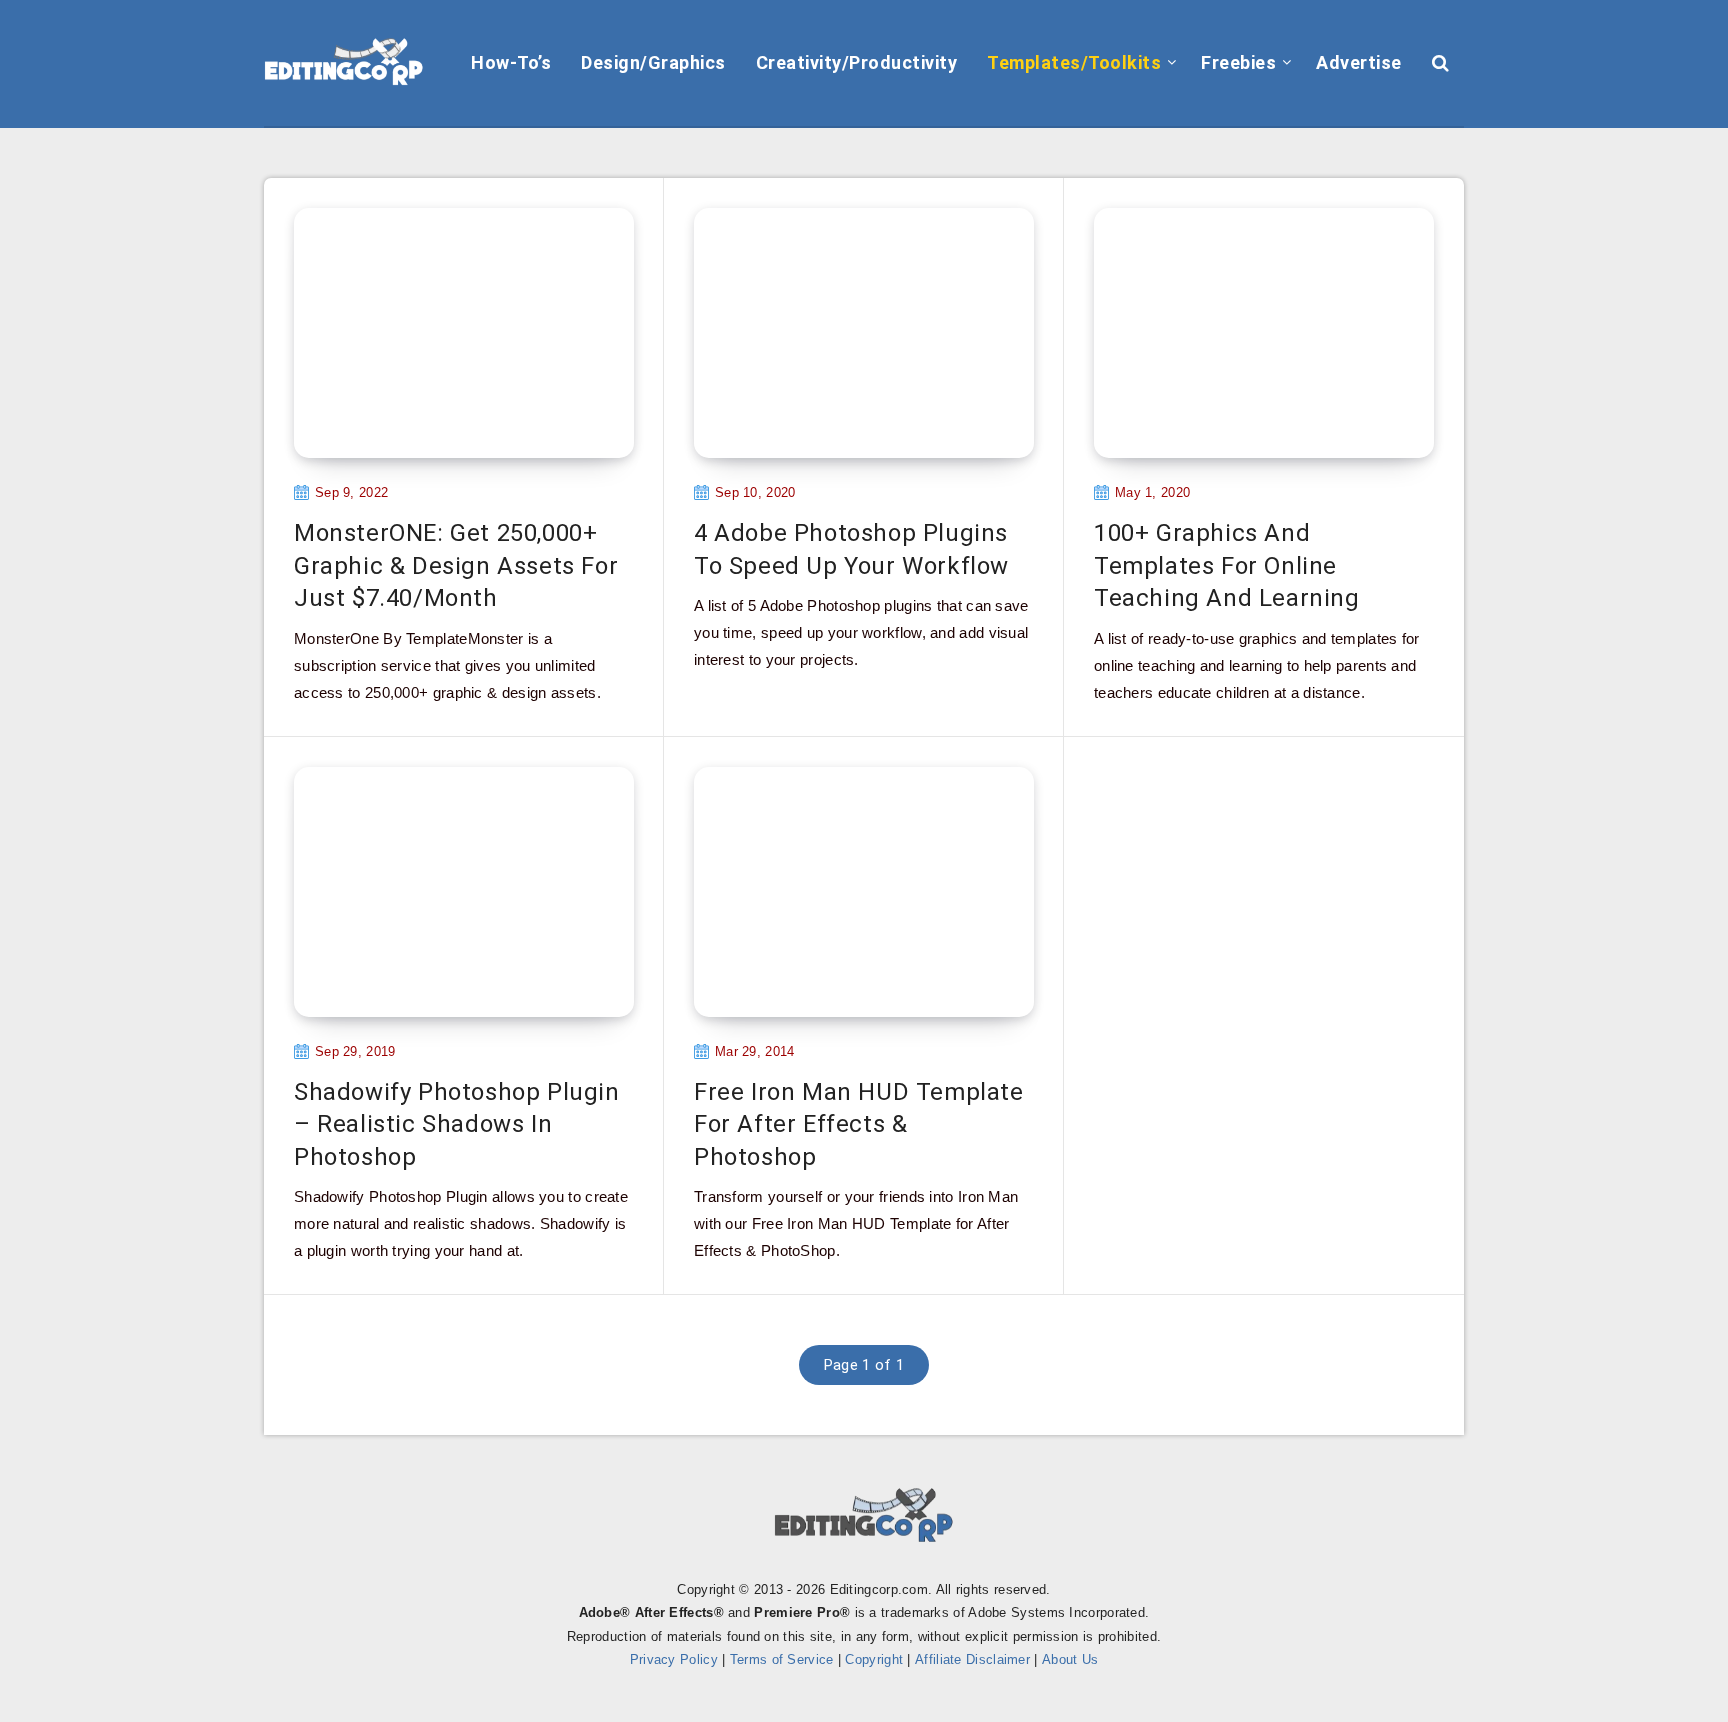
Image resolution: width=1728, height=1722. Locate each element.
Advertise (1359, 62)
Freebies (1238, 62)
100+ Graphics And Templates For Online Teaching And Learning (1227, 565)
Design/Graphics (653, 62)
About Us (1070, 1659)
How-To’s (511, 62)
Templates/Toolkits (1074, 62)
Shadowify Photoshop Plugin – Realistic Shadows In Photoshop (457, 1124)
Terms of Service (782, 1659)
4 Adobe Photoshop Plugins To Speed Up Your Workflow (851, 549)
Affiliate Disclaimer (972, 1659)
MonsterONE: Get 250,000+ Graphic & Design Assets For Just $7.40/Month (456, 565)
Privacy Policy (674, 1659)
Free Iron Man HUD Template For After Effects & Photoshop (859, 1124)
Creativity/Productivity (857, 62)
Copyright (874, 1659)
